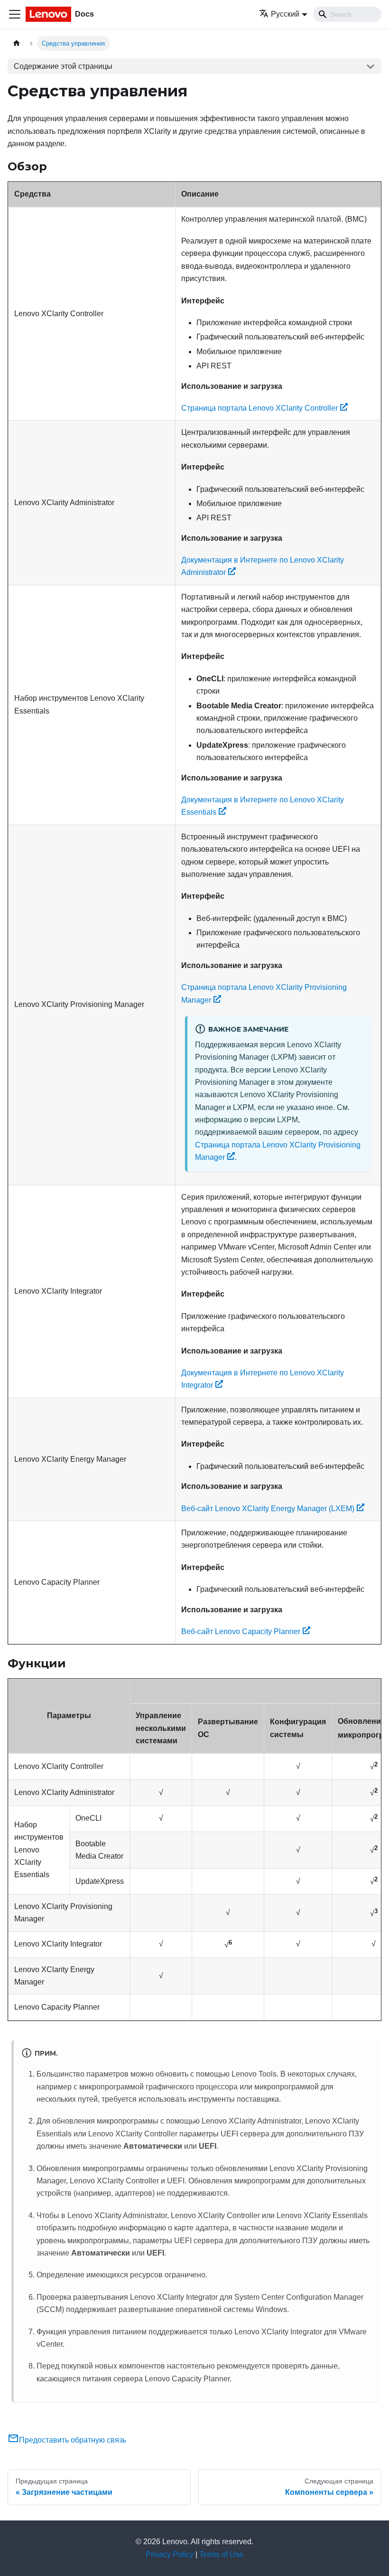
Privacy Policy (170, 2554)
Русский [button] (285, 14)
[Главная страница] (17, 43)
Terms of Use (221, 2554)
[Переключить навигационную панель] (15, 14)
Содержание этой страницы (63, 66)
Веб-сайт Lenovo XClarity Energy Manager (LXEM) (268, 1509)
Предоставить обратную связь (73, 2440)
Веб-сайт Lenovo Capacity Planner (241, 1631)
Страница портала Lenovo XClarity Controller (259, 408)
